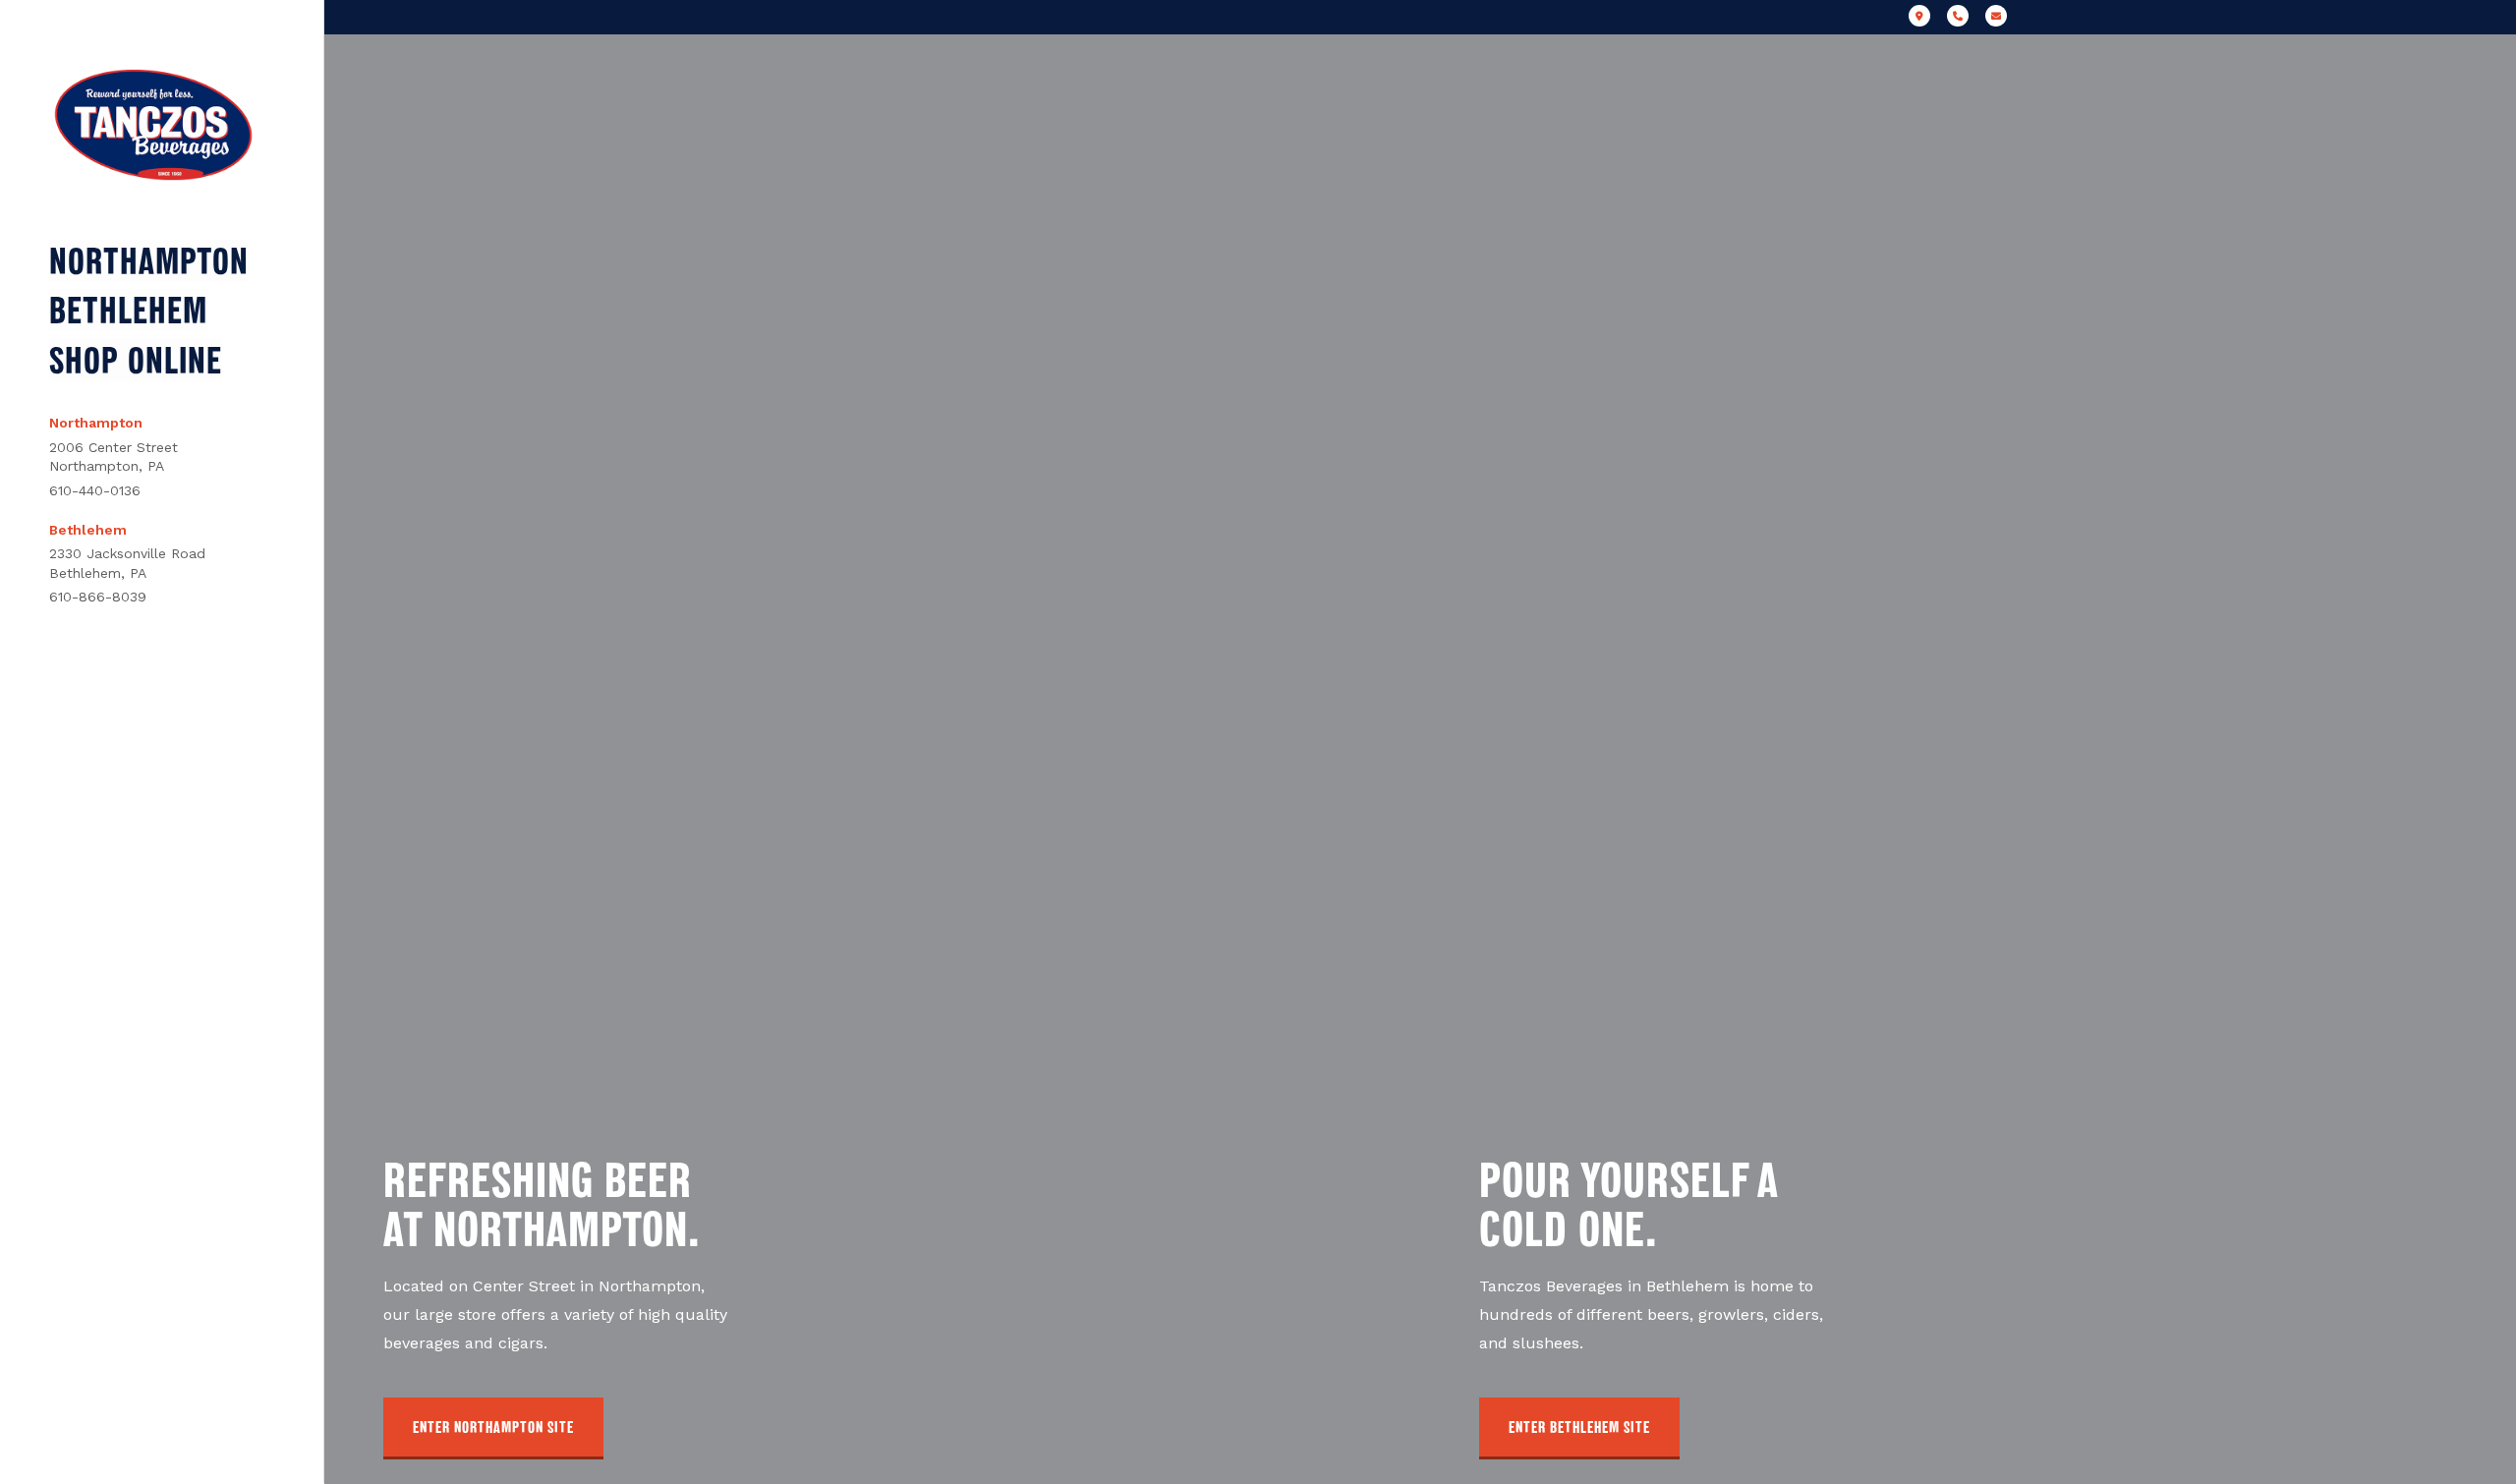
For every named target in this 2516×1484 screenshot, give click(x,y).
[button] (493, 1428)
